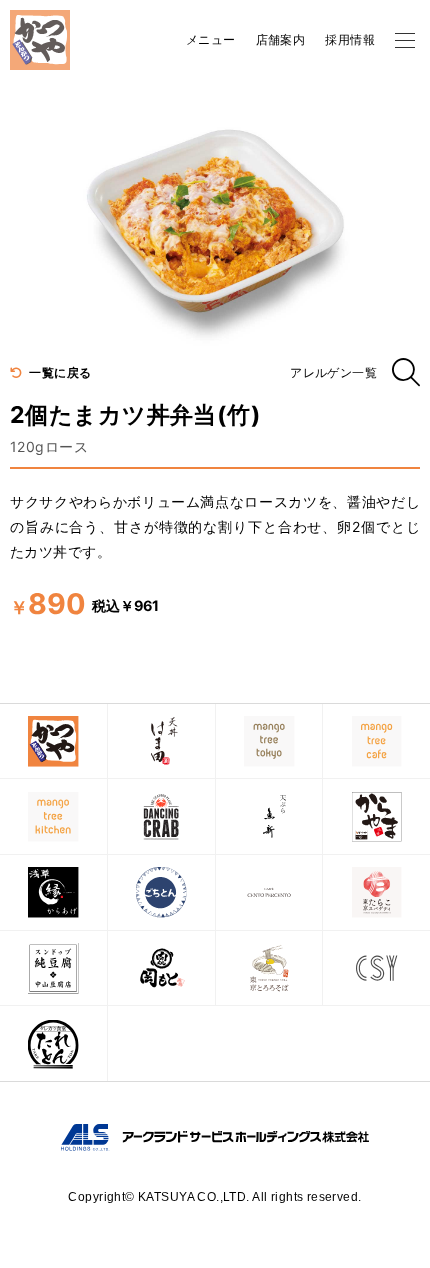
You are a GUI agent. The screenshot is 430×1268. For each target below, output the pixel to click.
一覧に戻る (59, 372)
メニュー (211, 39)
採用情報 (350, 39)
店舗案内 (281, 39)
